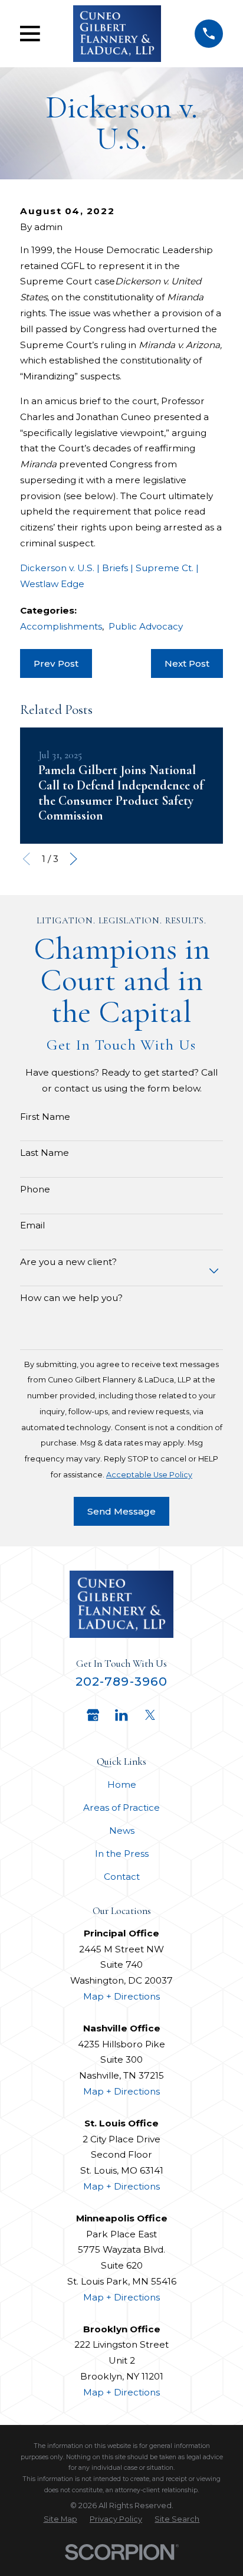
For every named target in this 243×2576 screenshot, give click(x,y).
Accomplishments (61, 626)
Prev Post (56, 663)
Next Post (187, 663)
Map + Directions (121, 1996)
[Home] (117, 34)
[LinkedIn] (121, 1715)
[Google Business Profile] (93, 1715)
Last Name (45, 1153)
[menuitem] (60, 2519)
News (122, 1831)
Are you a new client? (68, 1262)
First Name (45, 1117)
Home (122, 1784)
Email (32, 1225)
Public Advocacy (146, 626)
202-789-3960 (121, 1681)
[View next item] (73, 859)
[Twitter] (150, 1715)
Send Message (121, 1511)
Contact (122, 1877)
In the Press (122, 1854)
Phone (35, 1189)
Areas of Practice (121, 1808)
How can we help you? (71, 1298)
